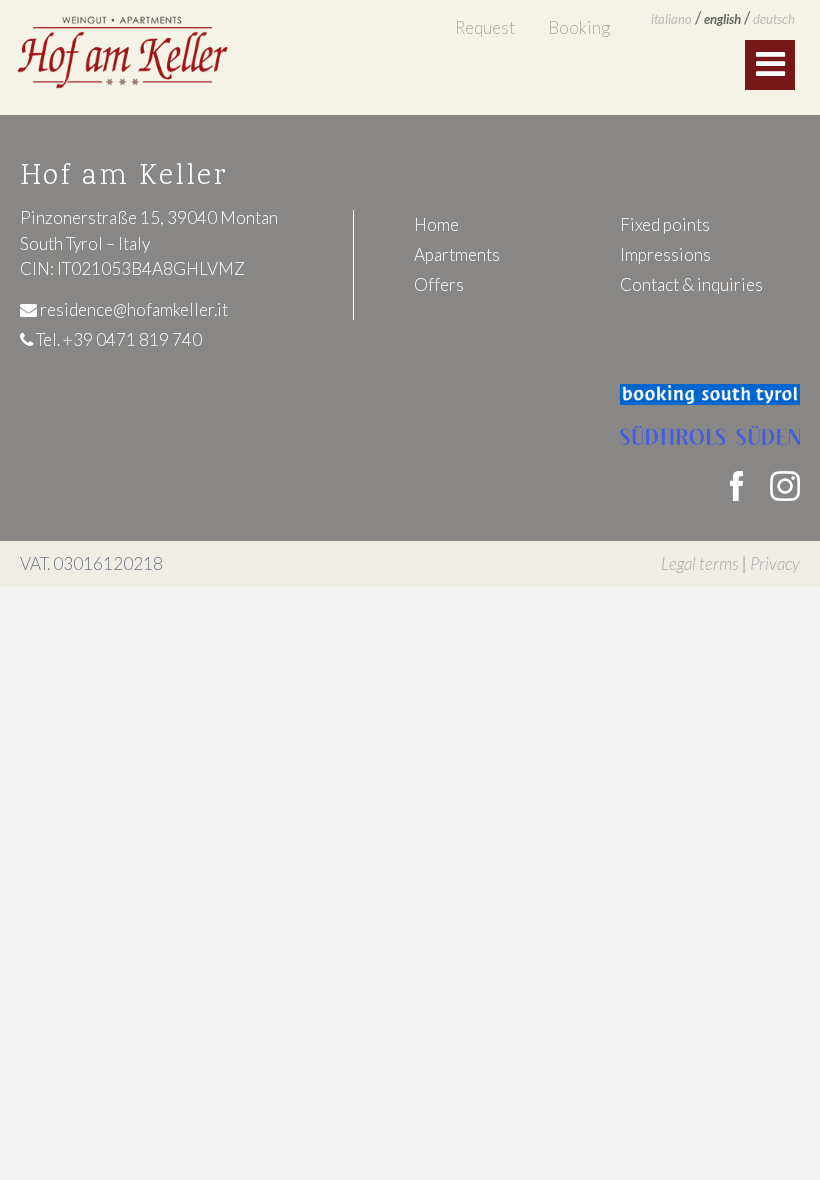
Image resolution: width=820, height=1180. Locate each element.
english (722, 19)
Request (485, 27)
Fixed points (665, 224)
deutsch (774, 19)
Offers (439, 284)
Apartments (457, 254)
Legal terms (700, 563)
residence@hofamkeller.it (132, 309)
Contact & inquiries (691, 284)
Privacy (775, 563)
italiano (671, 19)
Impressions (665, 254)
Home (436, 224)
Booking (579, 27)
